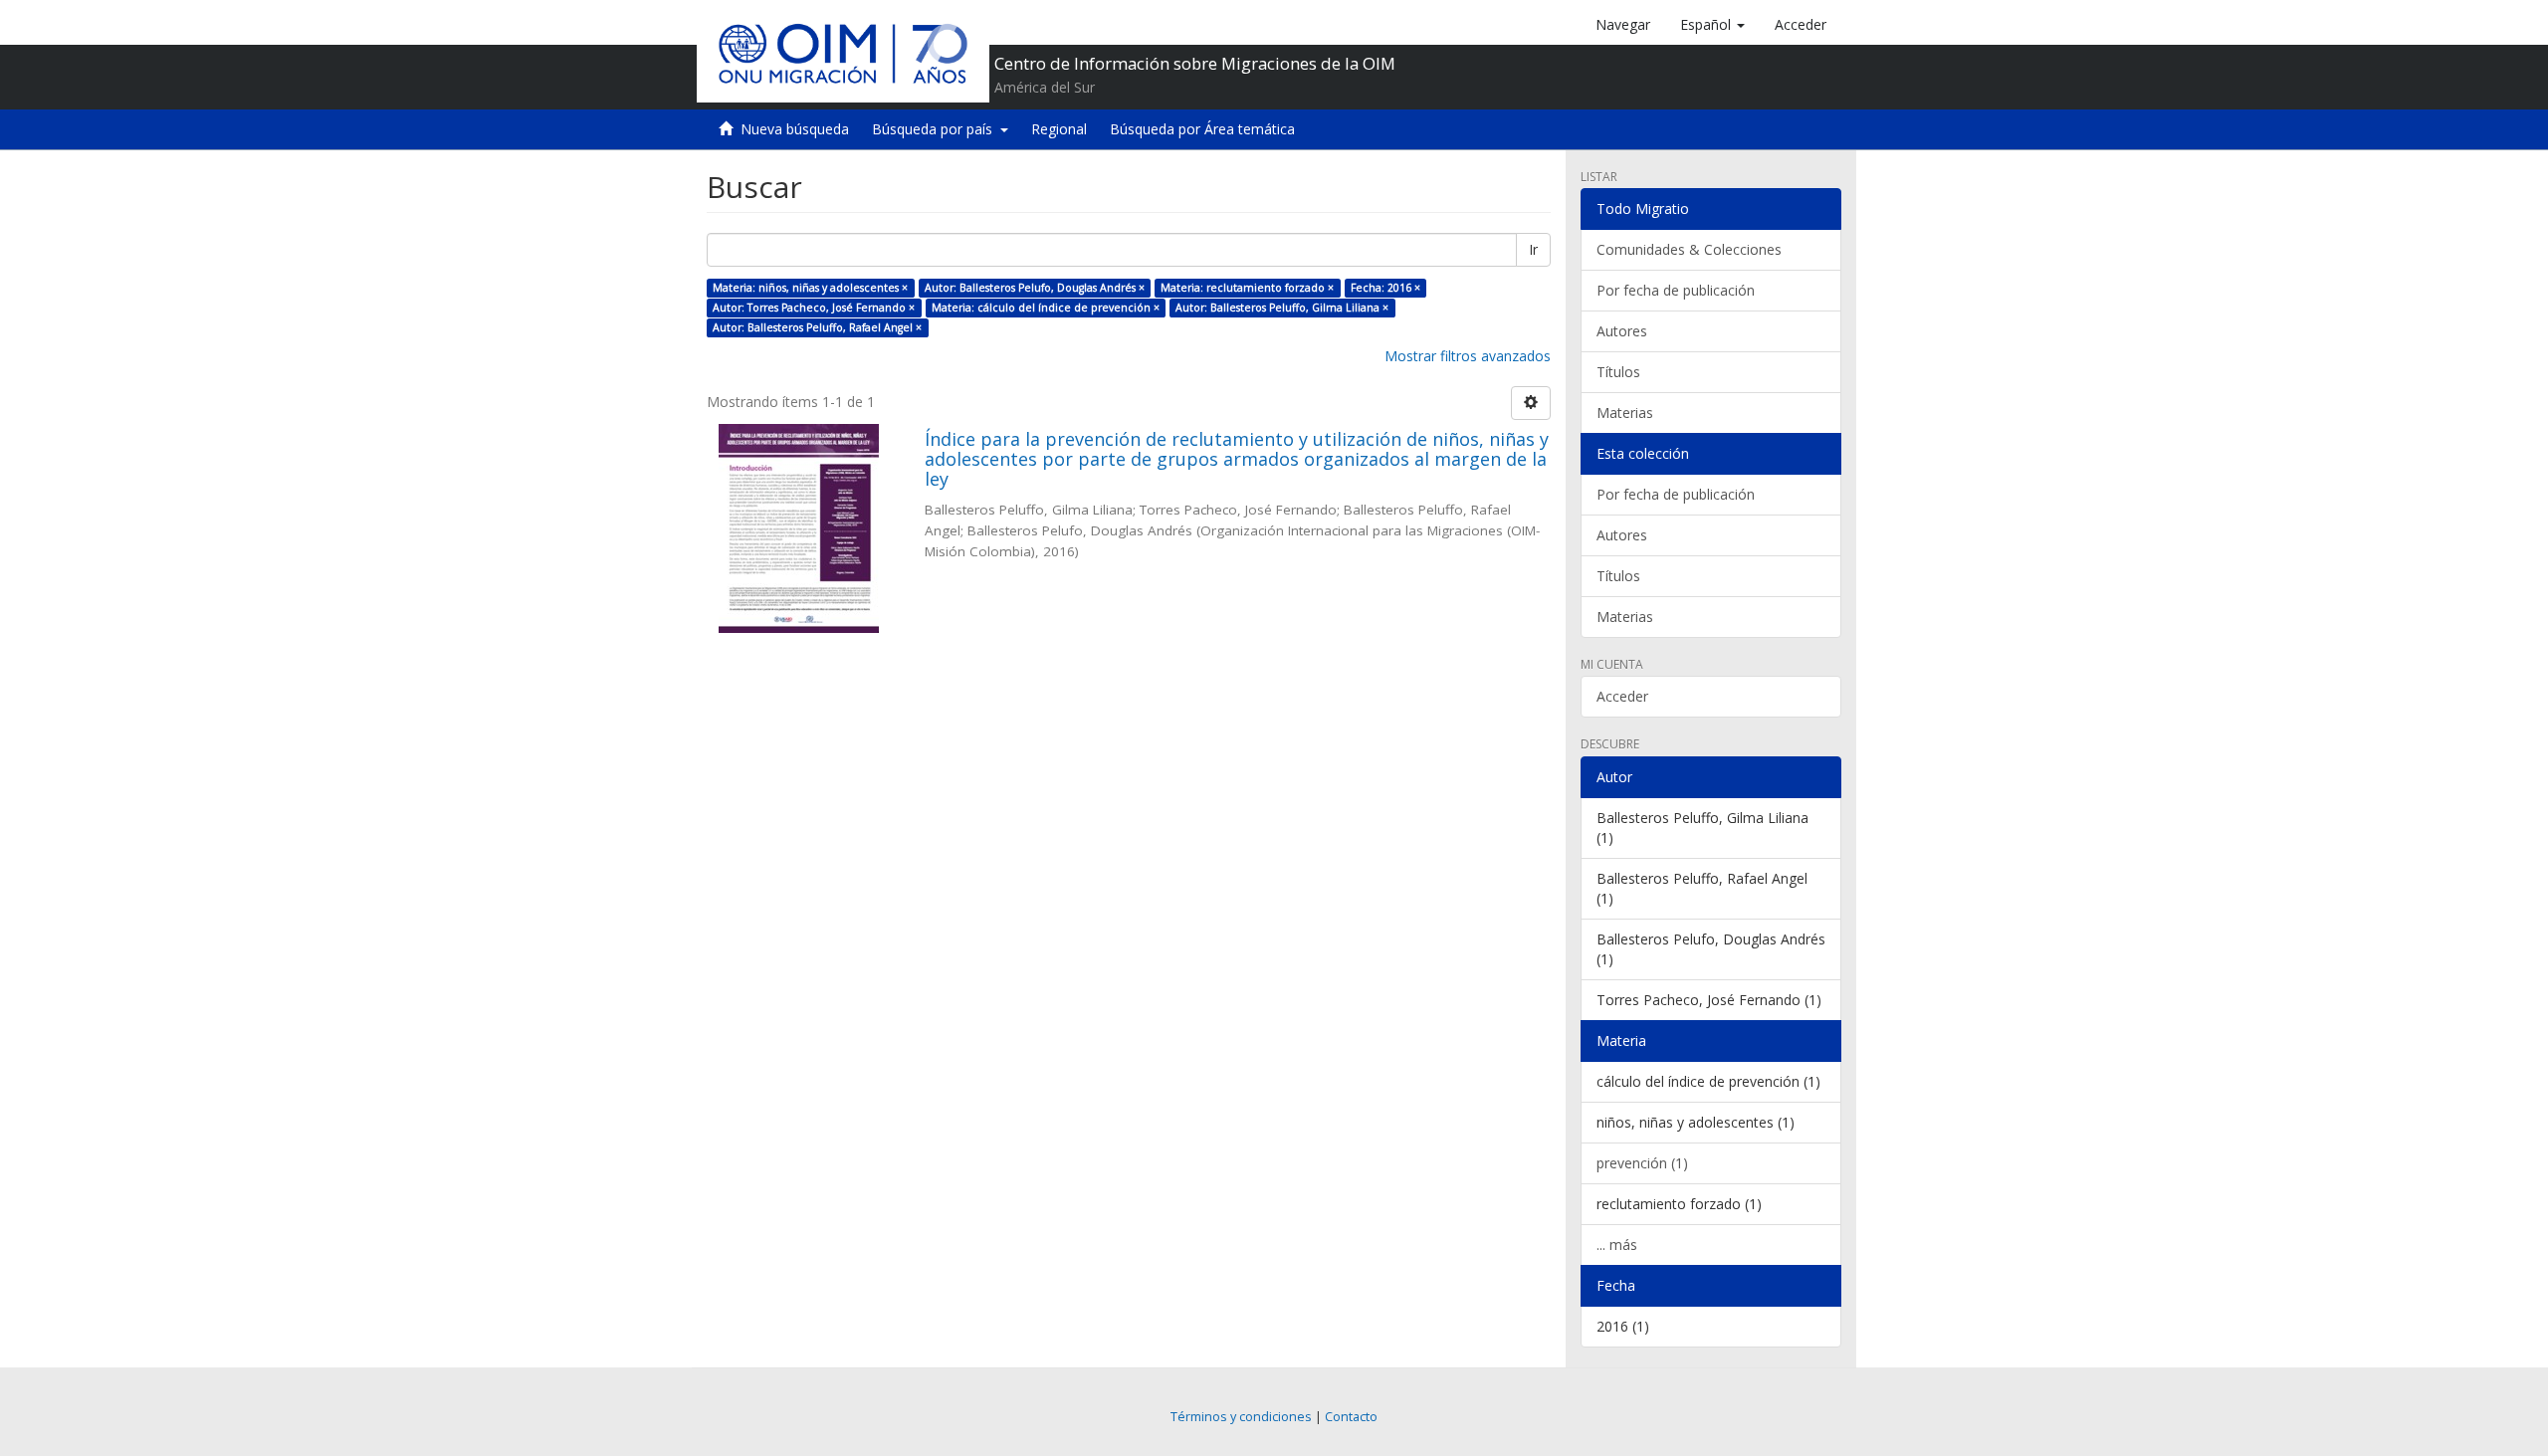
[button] (1712, 25)
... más (1617, 1245)
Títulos (1618, 372)
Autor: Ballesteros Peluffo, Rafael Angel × (817, 327)
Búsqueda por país (936, 129)
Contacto (1351, 1417)
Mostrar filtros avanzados (1468, 356)
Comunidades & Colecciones (1689, 249)
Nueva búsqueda (795, 129)
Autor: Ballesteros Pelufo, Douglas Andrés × (1035, 288)
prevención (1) (1642, 1163)
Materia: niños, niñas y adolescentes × (810, 288)
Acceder (1622, 696)
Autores (1622, 331)
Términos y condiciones (1241, 1417)
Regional (1059, 129)
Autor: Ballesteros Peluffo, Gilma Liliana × (1282, 308)
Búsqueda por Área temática (1202, 129)
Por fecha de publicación (1676, 290)
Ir (1533, 249)
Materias (1625, 413)
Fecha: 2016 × (1385, 288)
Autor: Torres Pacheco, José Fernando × (814, 308)
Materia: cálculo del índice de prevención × (1046, 308)
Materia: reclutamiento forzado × (1247, 288)
